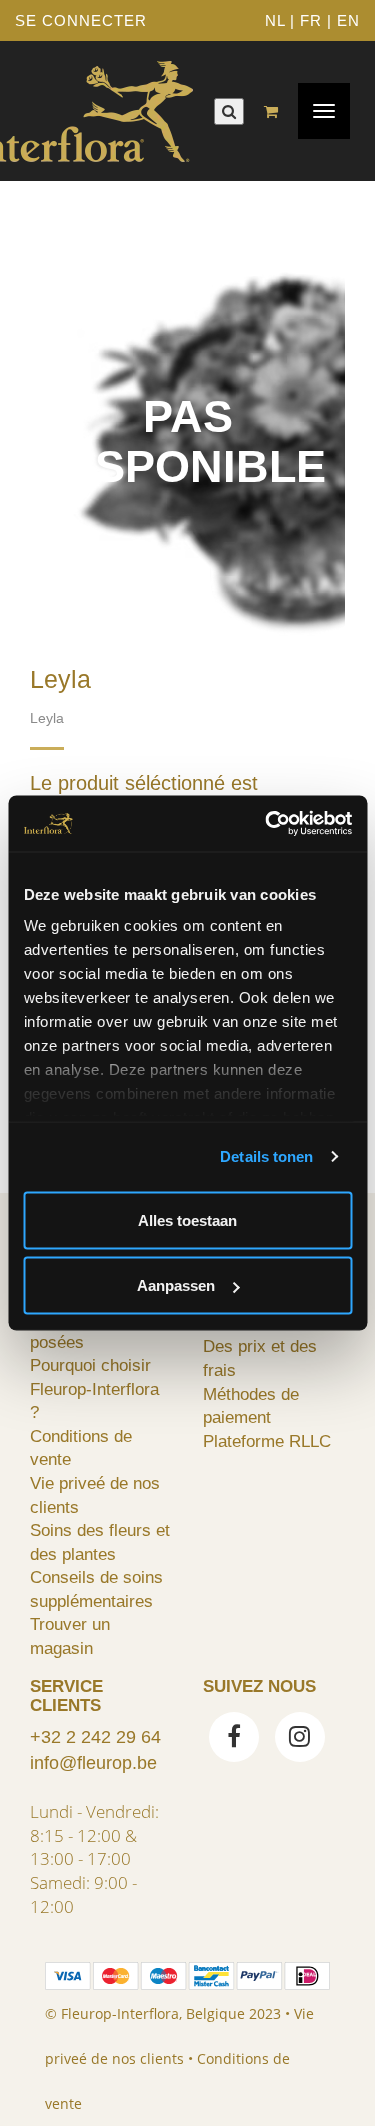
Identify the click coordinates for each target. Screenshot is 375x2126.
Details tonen (266, 1156)
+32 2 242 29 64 (95, 1737)
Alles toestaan (187, 1219)
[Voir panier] (276, 111)
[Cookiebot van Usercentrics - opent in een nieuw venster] (267, 824)
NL (275, 20)
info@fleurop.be (93, 1763)
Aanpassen (176, 1285)
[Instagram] (300, 1739)
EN (348, 20)
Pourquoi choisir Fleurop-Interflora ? (94, 1388)
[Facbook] (234, 1739)
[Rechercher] (229, 111)
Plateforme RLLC (267, 1441)
